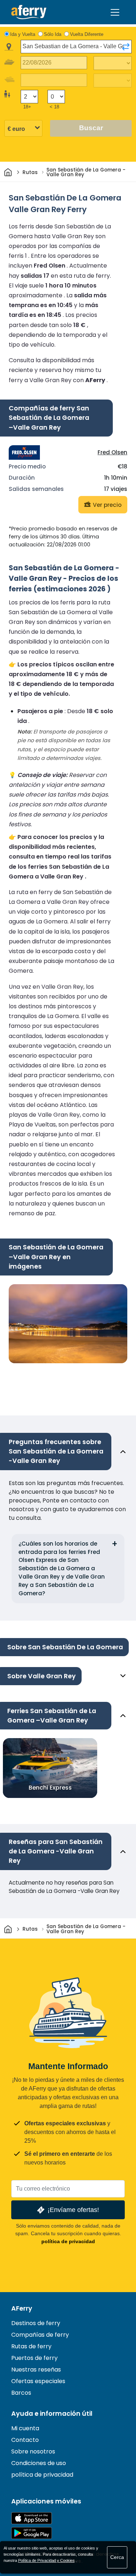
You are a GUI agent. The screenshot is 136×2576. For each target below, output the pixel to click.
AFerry (22, 2308)
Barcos (21, 2393)
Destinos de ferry (36, 2323)
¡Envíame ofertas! (73, 2210)
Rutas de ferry (31, 2346)
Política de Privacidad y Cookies (46, 2560)
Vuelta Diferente (87, 34)
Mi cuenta (25, 2428)
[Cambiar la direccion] (126, 47)
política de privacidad (68, 2241)
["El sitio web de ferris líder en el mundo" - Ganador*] (29, 12)
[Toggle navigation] (115, 12)
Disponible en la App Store (32, 2518)
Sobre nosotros (33, 2451)
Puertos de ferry (34, 2358)
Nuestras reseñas (36, 2370)
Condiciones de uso (39, 2463)
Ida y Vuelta (23, 34)
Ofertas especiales (38, 2381)
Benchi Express (50, 1788)
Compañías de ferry (40, 2335)
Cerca (117, 2557)
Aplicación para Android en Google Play (32, 2533)
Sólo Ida (53, 34)
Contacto (25, 2440)
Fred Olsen (112, 452)
